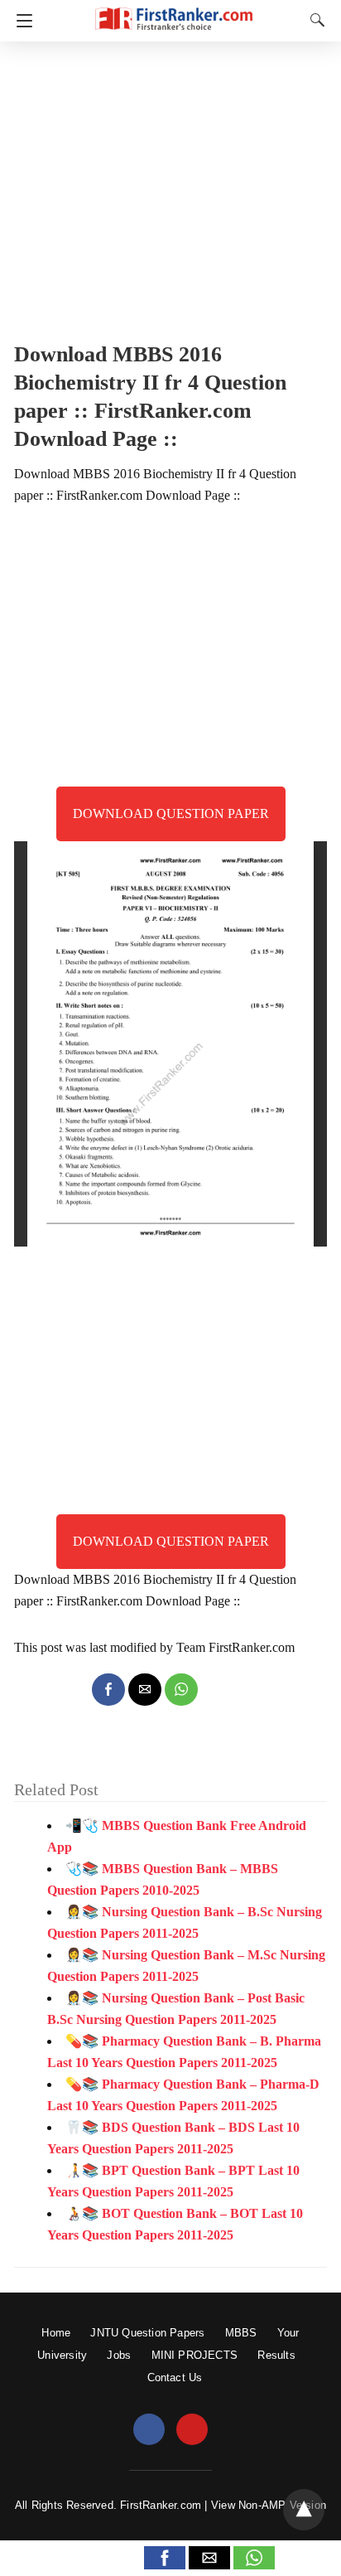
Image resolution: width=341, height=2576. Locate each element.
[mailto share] (145, 1690)
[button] (165, 2558)
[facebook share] (108, 1690)
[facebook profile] (149, 2430)
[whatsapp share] (181, 1690)
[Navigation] (20, 21)
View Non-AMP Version (269, 2505)
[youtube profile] (192, 2430)
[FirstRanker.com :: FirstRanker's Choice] (174, 11)
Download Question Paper (171, 813)
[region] (170, 186)
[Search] (314, 20)
